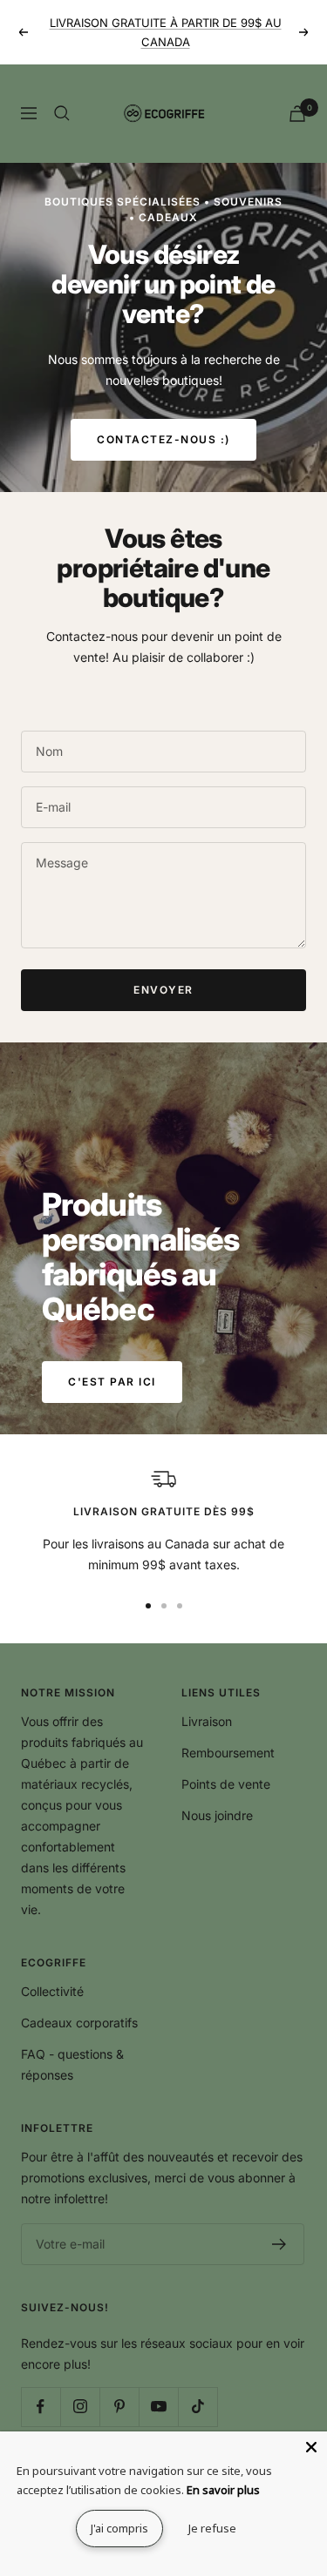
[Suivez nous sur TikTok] (198, 2407)
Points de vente (226, 1784)
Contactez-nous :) (163, 439)
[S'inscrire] (279, 2244)
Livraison (207, 1721)
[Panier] (297, 114)
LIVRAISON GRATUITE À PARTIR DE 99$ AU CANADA (166, 32)
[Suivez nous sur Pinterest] (119, 2407)
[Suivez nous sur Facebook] (41, 2407)
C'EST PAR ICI (112, 1382)
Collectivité (52, 1991)
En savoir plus (223, 2490)
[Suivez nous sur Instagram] (80, 2407)
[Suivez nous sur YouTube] (158, 2407)
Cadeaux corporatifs (79, 2023)
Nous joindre (217, 1815)
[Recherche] (62, 113)
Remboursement (228, 1753)
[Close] (311, 2447)
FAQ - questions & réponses (72, 2064)
